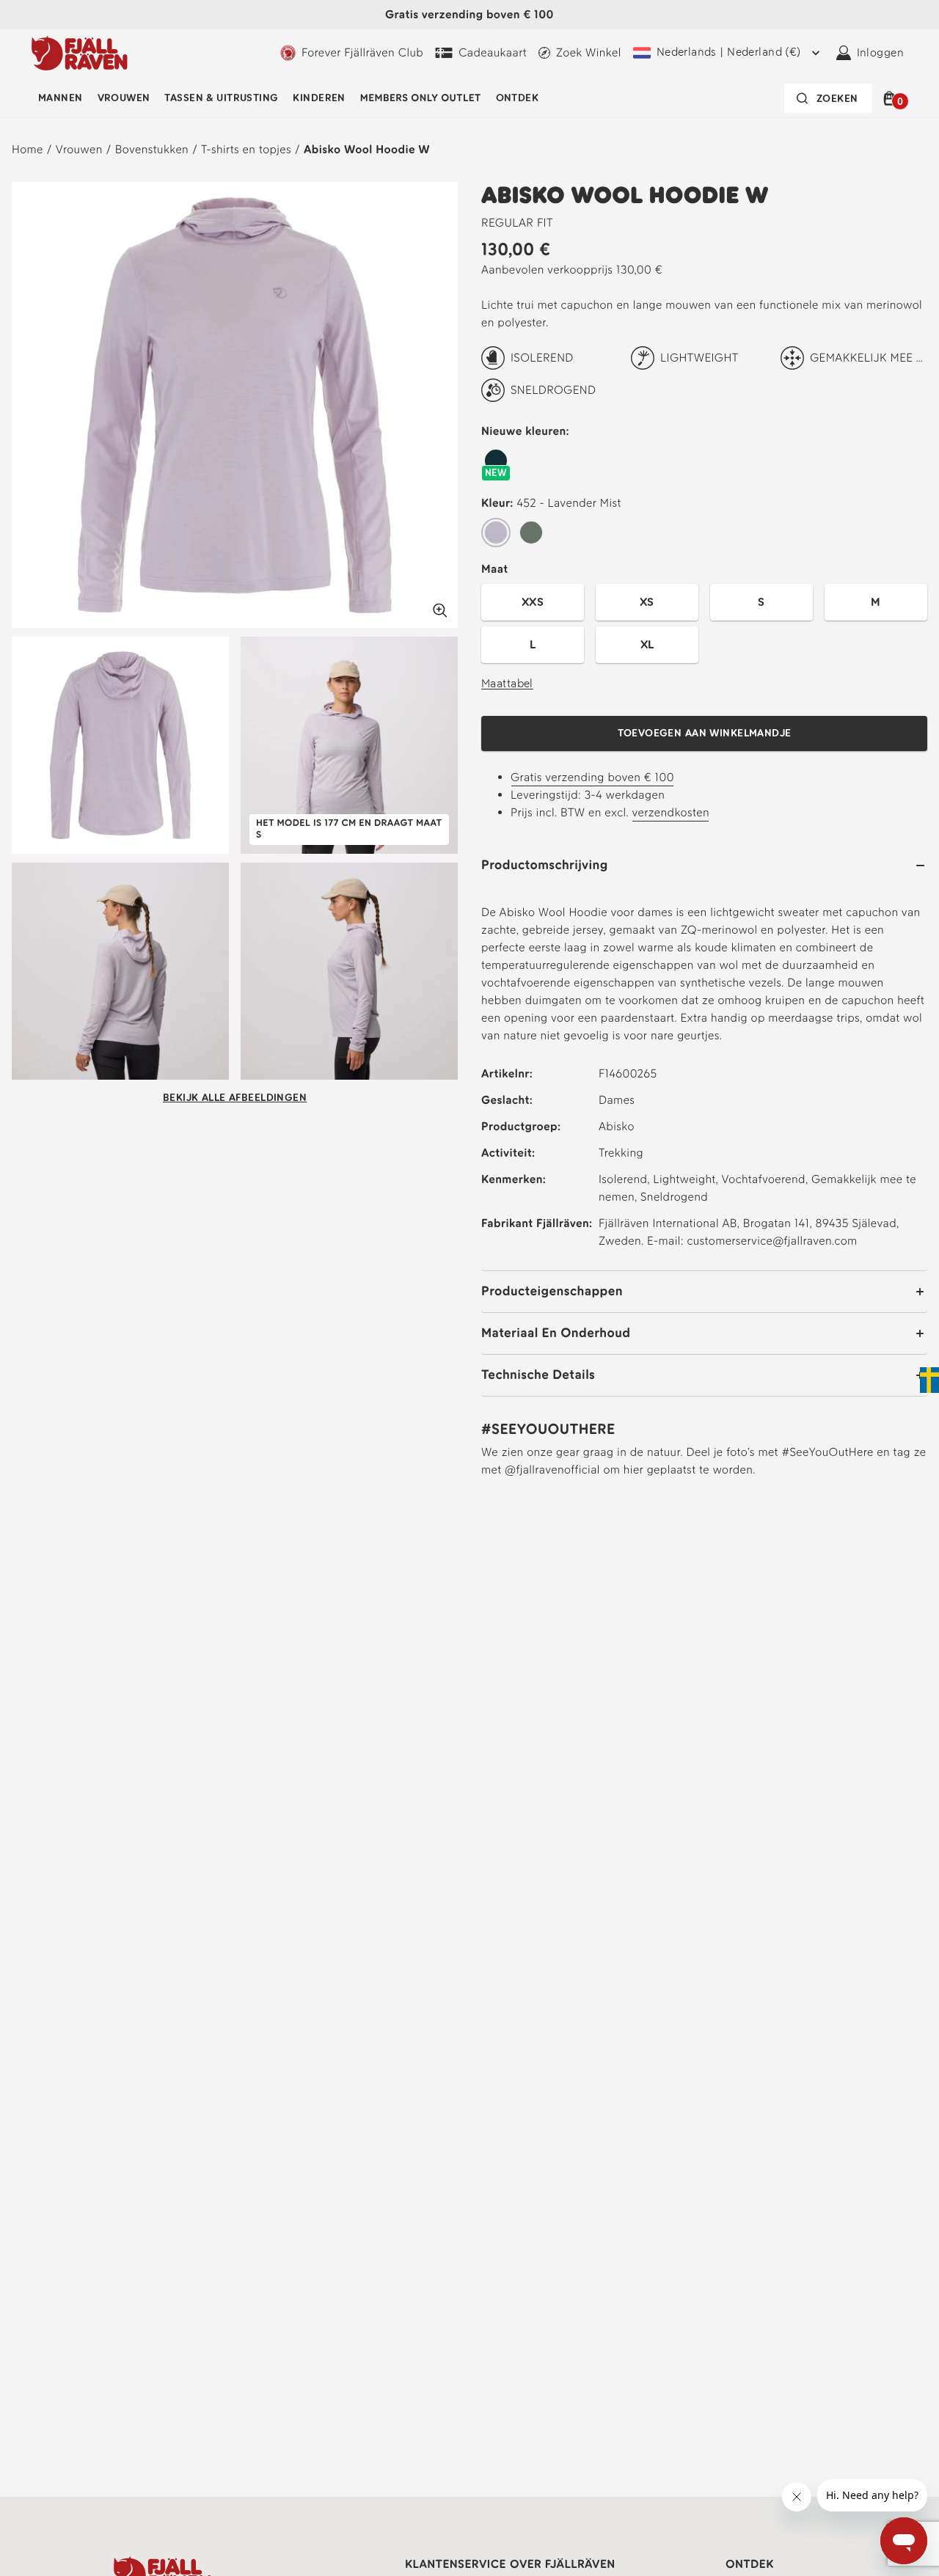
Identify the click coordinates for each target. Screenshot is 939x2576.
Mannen (61, 98)
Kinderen (319, 98)
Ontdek (518, 98)
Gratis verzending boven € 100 (592, 777)
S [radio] (761, 602)
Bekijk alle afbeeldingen (235, 1098)
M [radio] (876, 602)
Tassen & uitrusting (221, 98)
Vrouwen (124, 98)
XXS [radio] (533, 602)
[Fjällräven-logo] (80, 53)
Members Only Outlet (421, 98)
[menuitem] (61, 98)
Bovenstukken (152, 149)
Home (28, 149)
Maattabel (507, 683)
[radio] (496, 461)
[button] (892, 98)
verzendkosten (671, 812)
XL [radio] (647, 644)
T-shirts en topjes (246, 149)
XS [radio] (647, 602)
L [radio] (533, 644)
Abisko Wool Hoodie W (367, 149)
